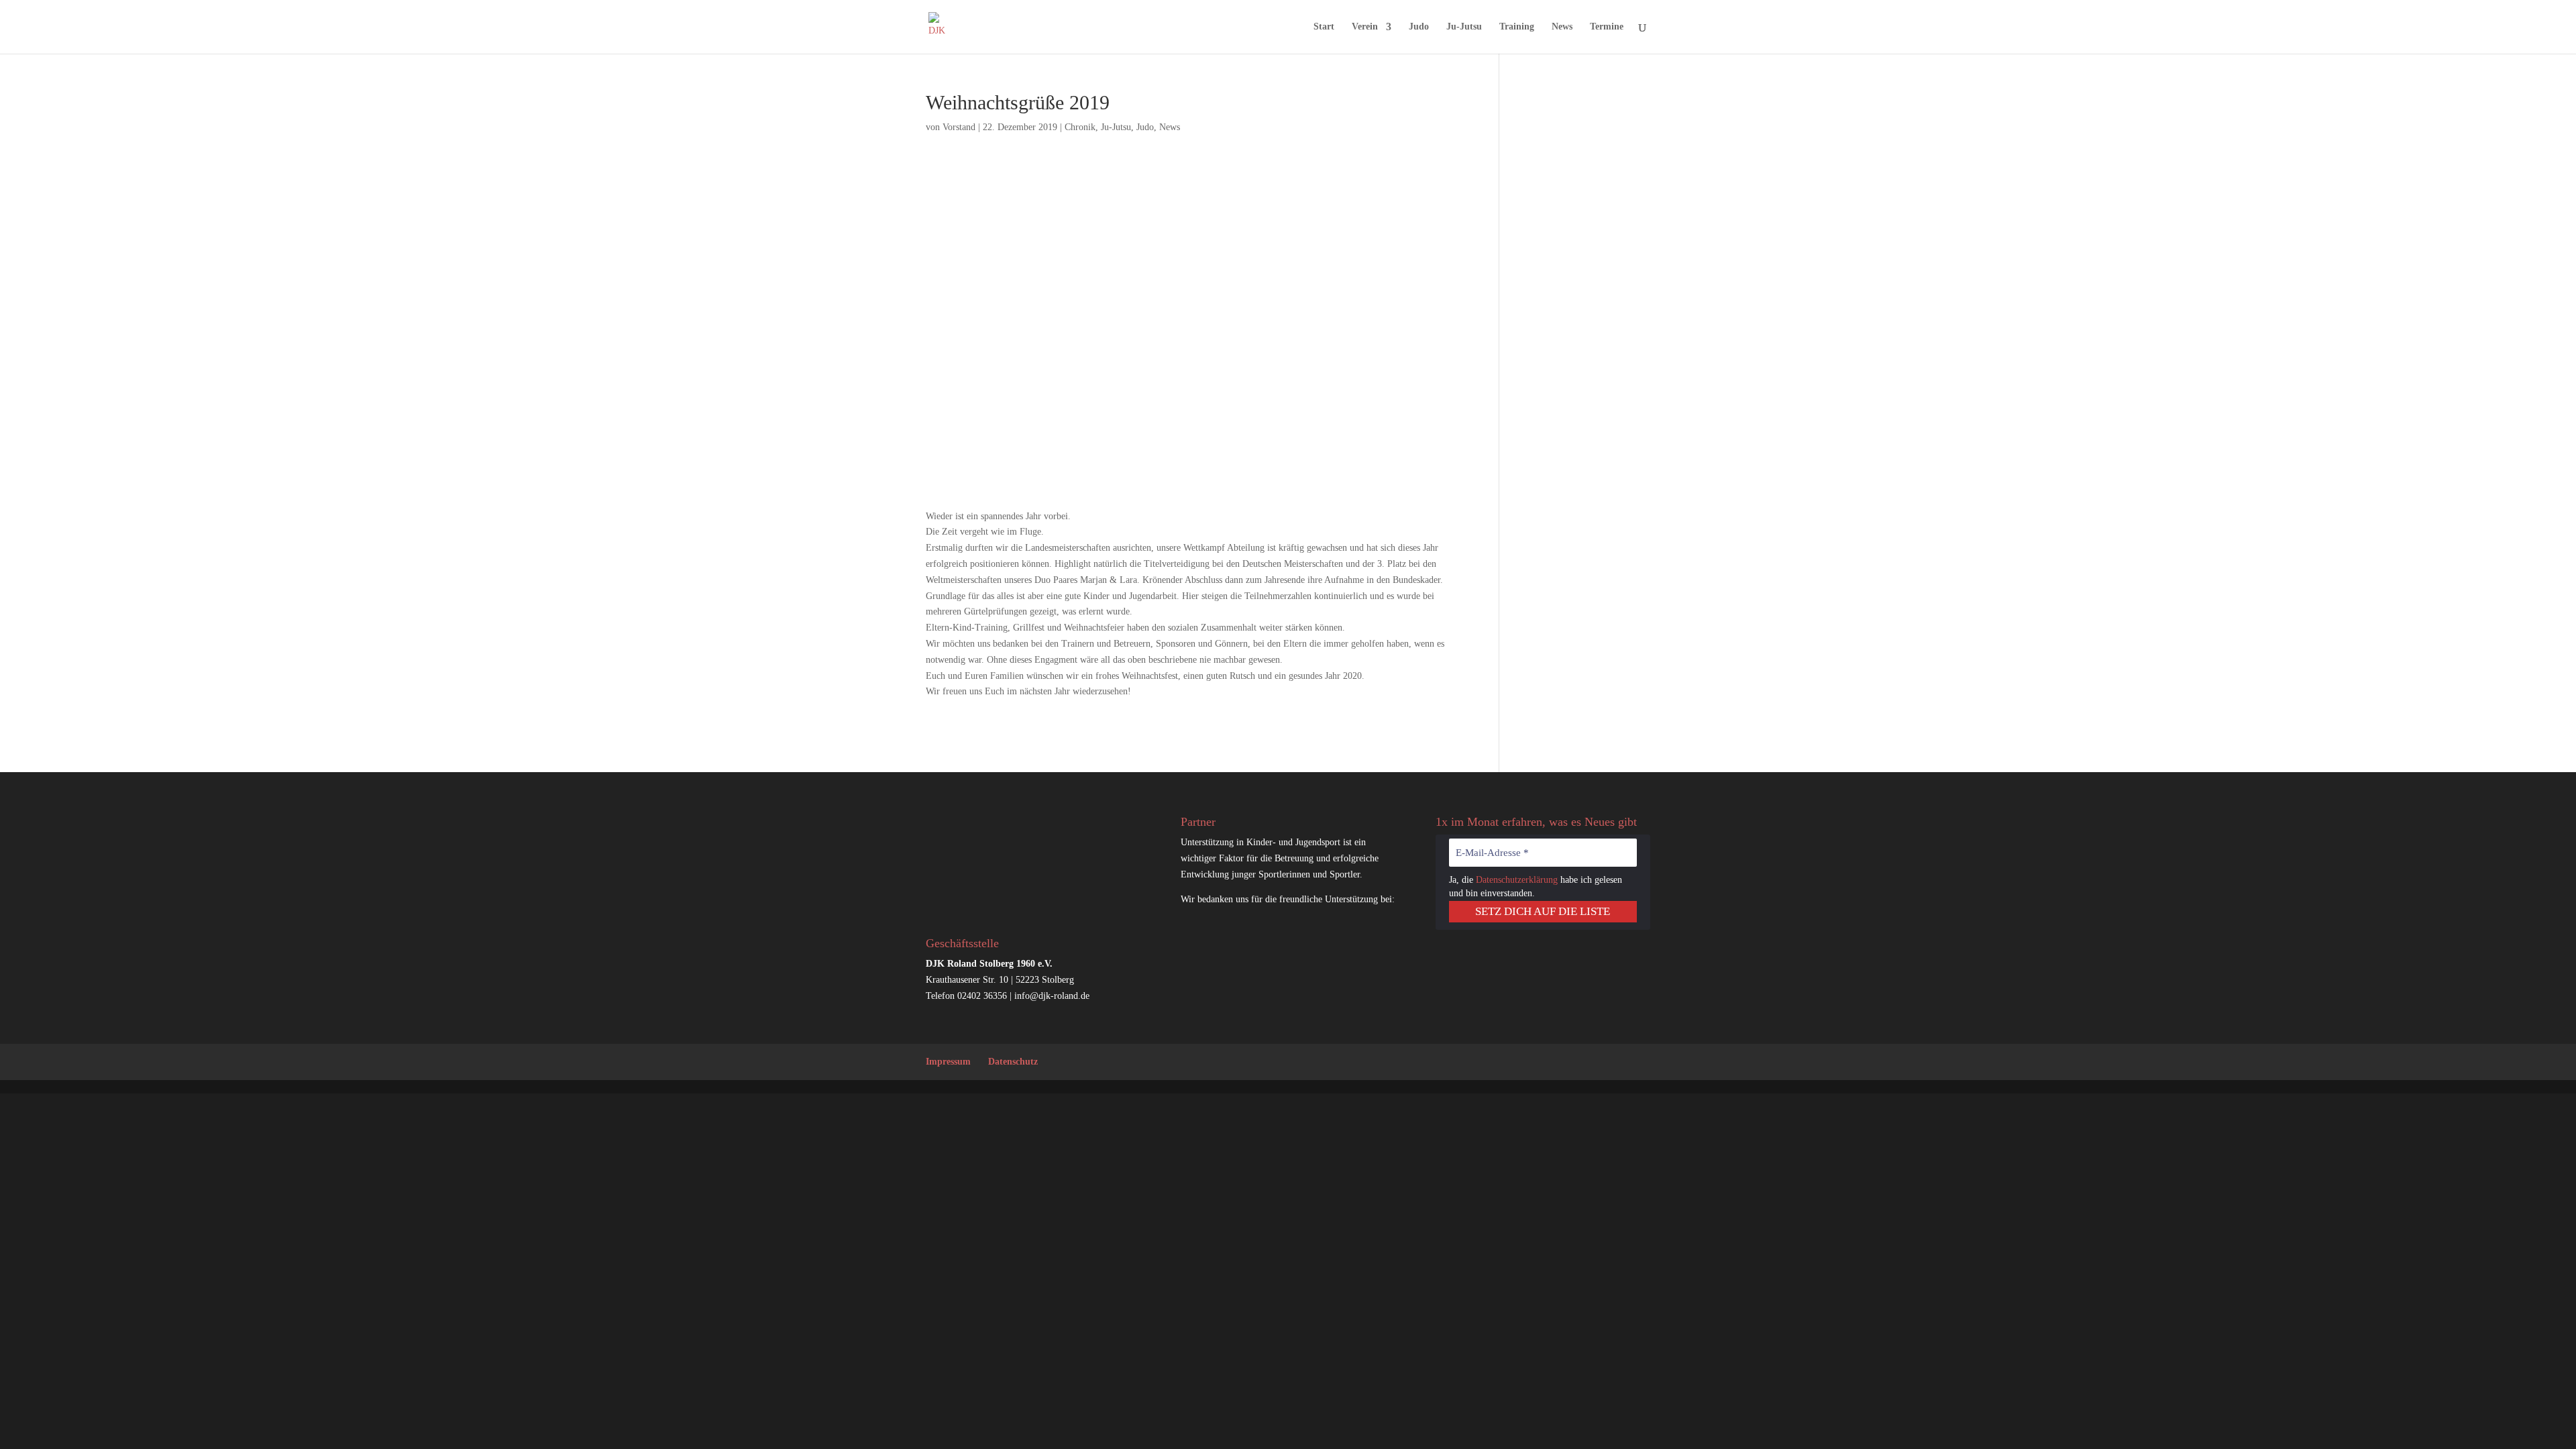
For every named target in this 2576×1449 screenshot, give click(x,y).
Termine (1607, 27)
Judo (1419, 27)
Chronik (1080, 127)
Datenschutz (1013, 1062)
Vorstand (959, 127)
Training (1517, 27)
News (1562, 27)
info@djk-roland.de (1052, 996)
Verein (1365, 27)
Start (1324, 27)
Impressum (948, 1062)
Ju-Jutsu (1464, 27)
